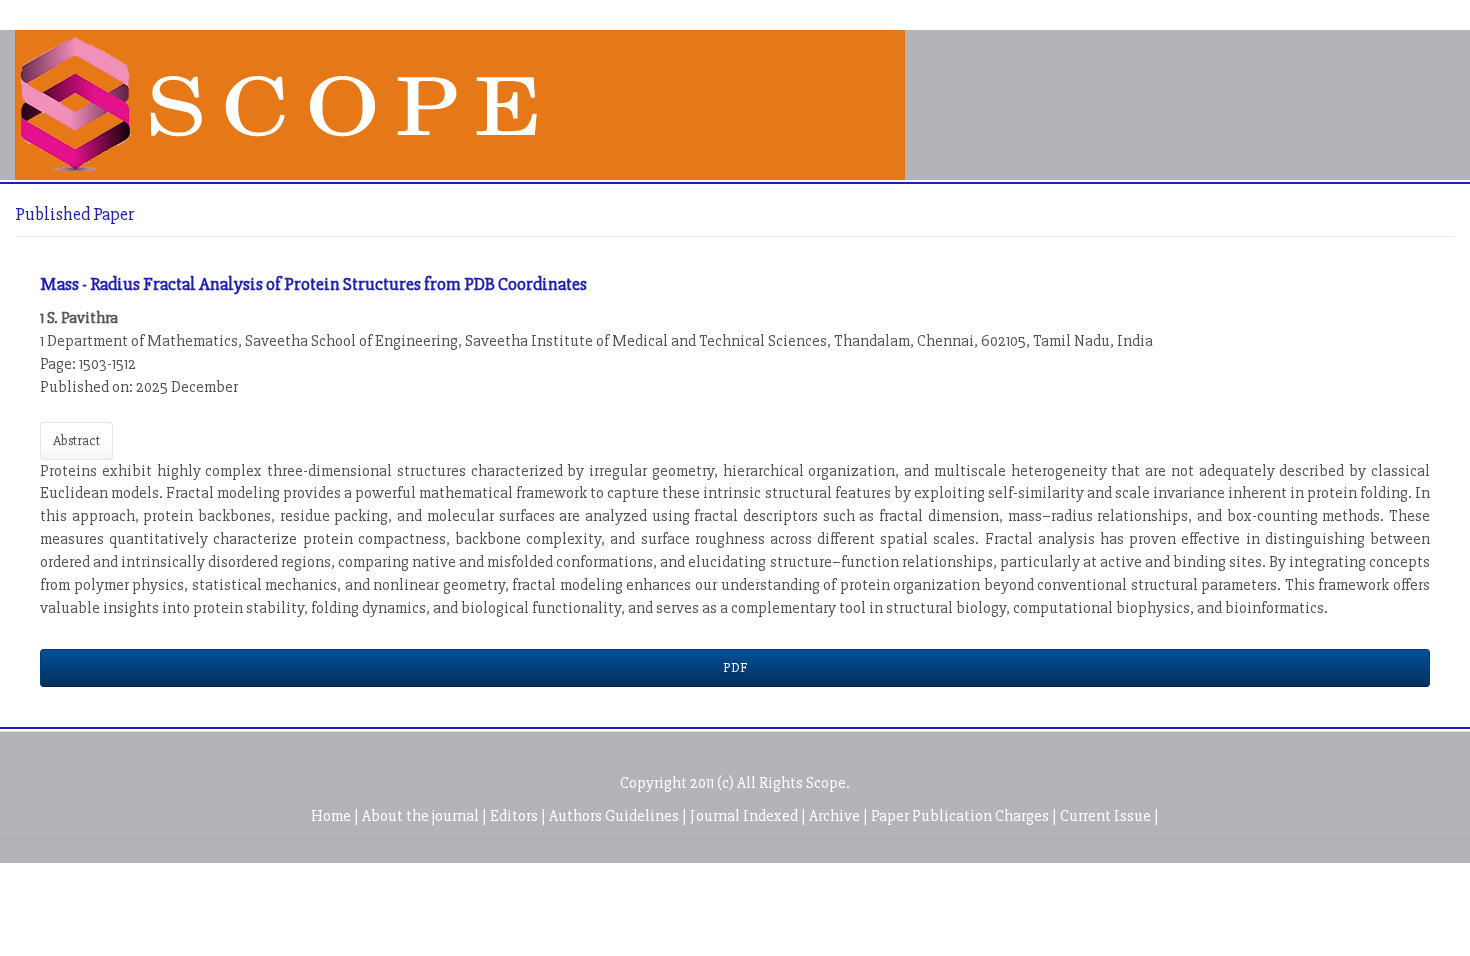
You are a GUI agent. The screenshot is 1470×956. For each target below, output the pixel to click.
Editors (515, 816)
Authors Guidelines (615, 816)
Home (332, 816)
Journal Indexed (745, 816)
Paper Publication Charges (961, 816)
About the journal (422, 816)
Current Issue (1107, 816)
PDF (735, 667)
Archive (836, 816)
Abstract (76, 440)
